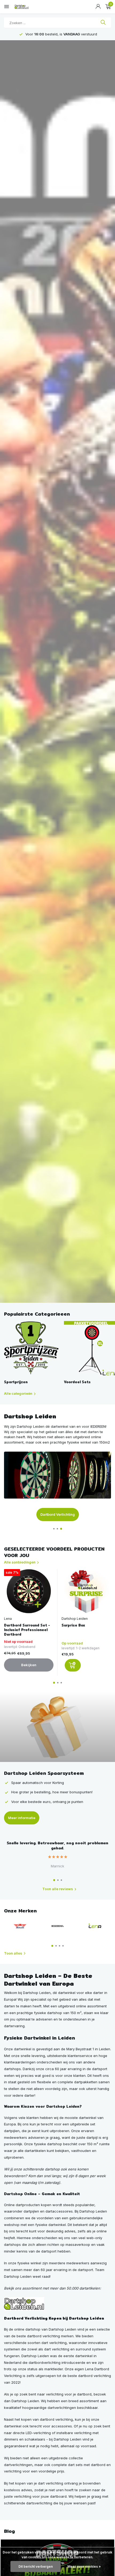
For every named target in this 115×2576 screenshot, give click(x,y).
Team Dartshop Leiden (58, 1514)
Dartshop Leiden (75, 1619)
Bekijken (29, 1665)
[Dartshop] (24, 2303)
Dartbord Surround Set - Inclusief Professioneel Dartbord (27, 1630)
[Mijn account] (98, 7)
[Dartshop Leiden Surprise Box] (86, 1591)
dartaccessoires (59, 2211)
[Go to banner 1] (57, 1486)
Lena (8, 1619)
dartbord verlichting (56, 2419)
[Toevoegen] (73, 1665)
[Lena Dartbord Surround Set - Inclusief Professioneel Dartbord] (29, 1591)
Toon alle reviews (58, 1889)
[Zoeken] (103, 23)
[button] (54, 1529)
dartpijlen (12, 2131)
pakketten (89, 2082)
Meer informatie (22, 1818)
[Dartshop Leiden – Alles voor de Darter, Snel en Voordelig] (28, 7)
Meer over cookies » (84, 2566)
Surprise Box (73, 1625)
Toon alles (13, 1953)
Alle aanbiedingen (20, 1562)
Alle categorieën (18, 1393)
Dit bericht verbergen (36, 2566)
